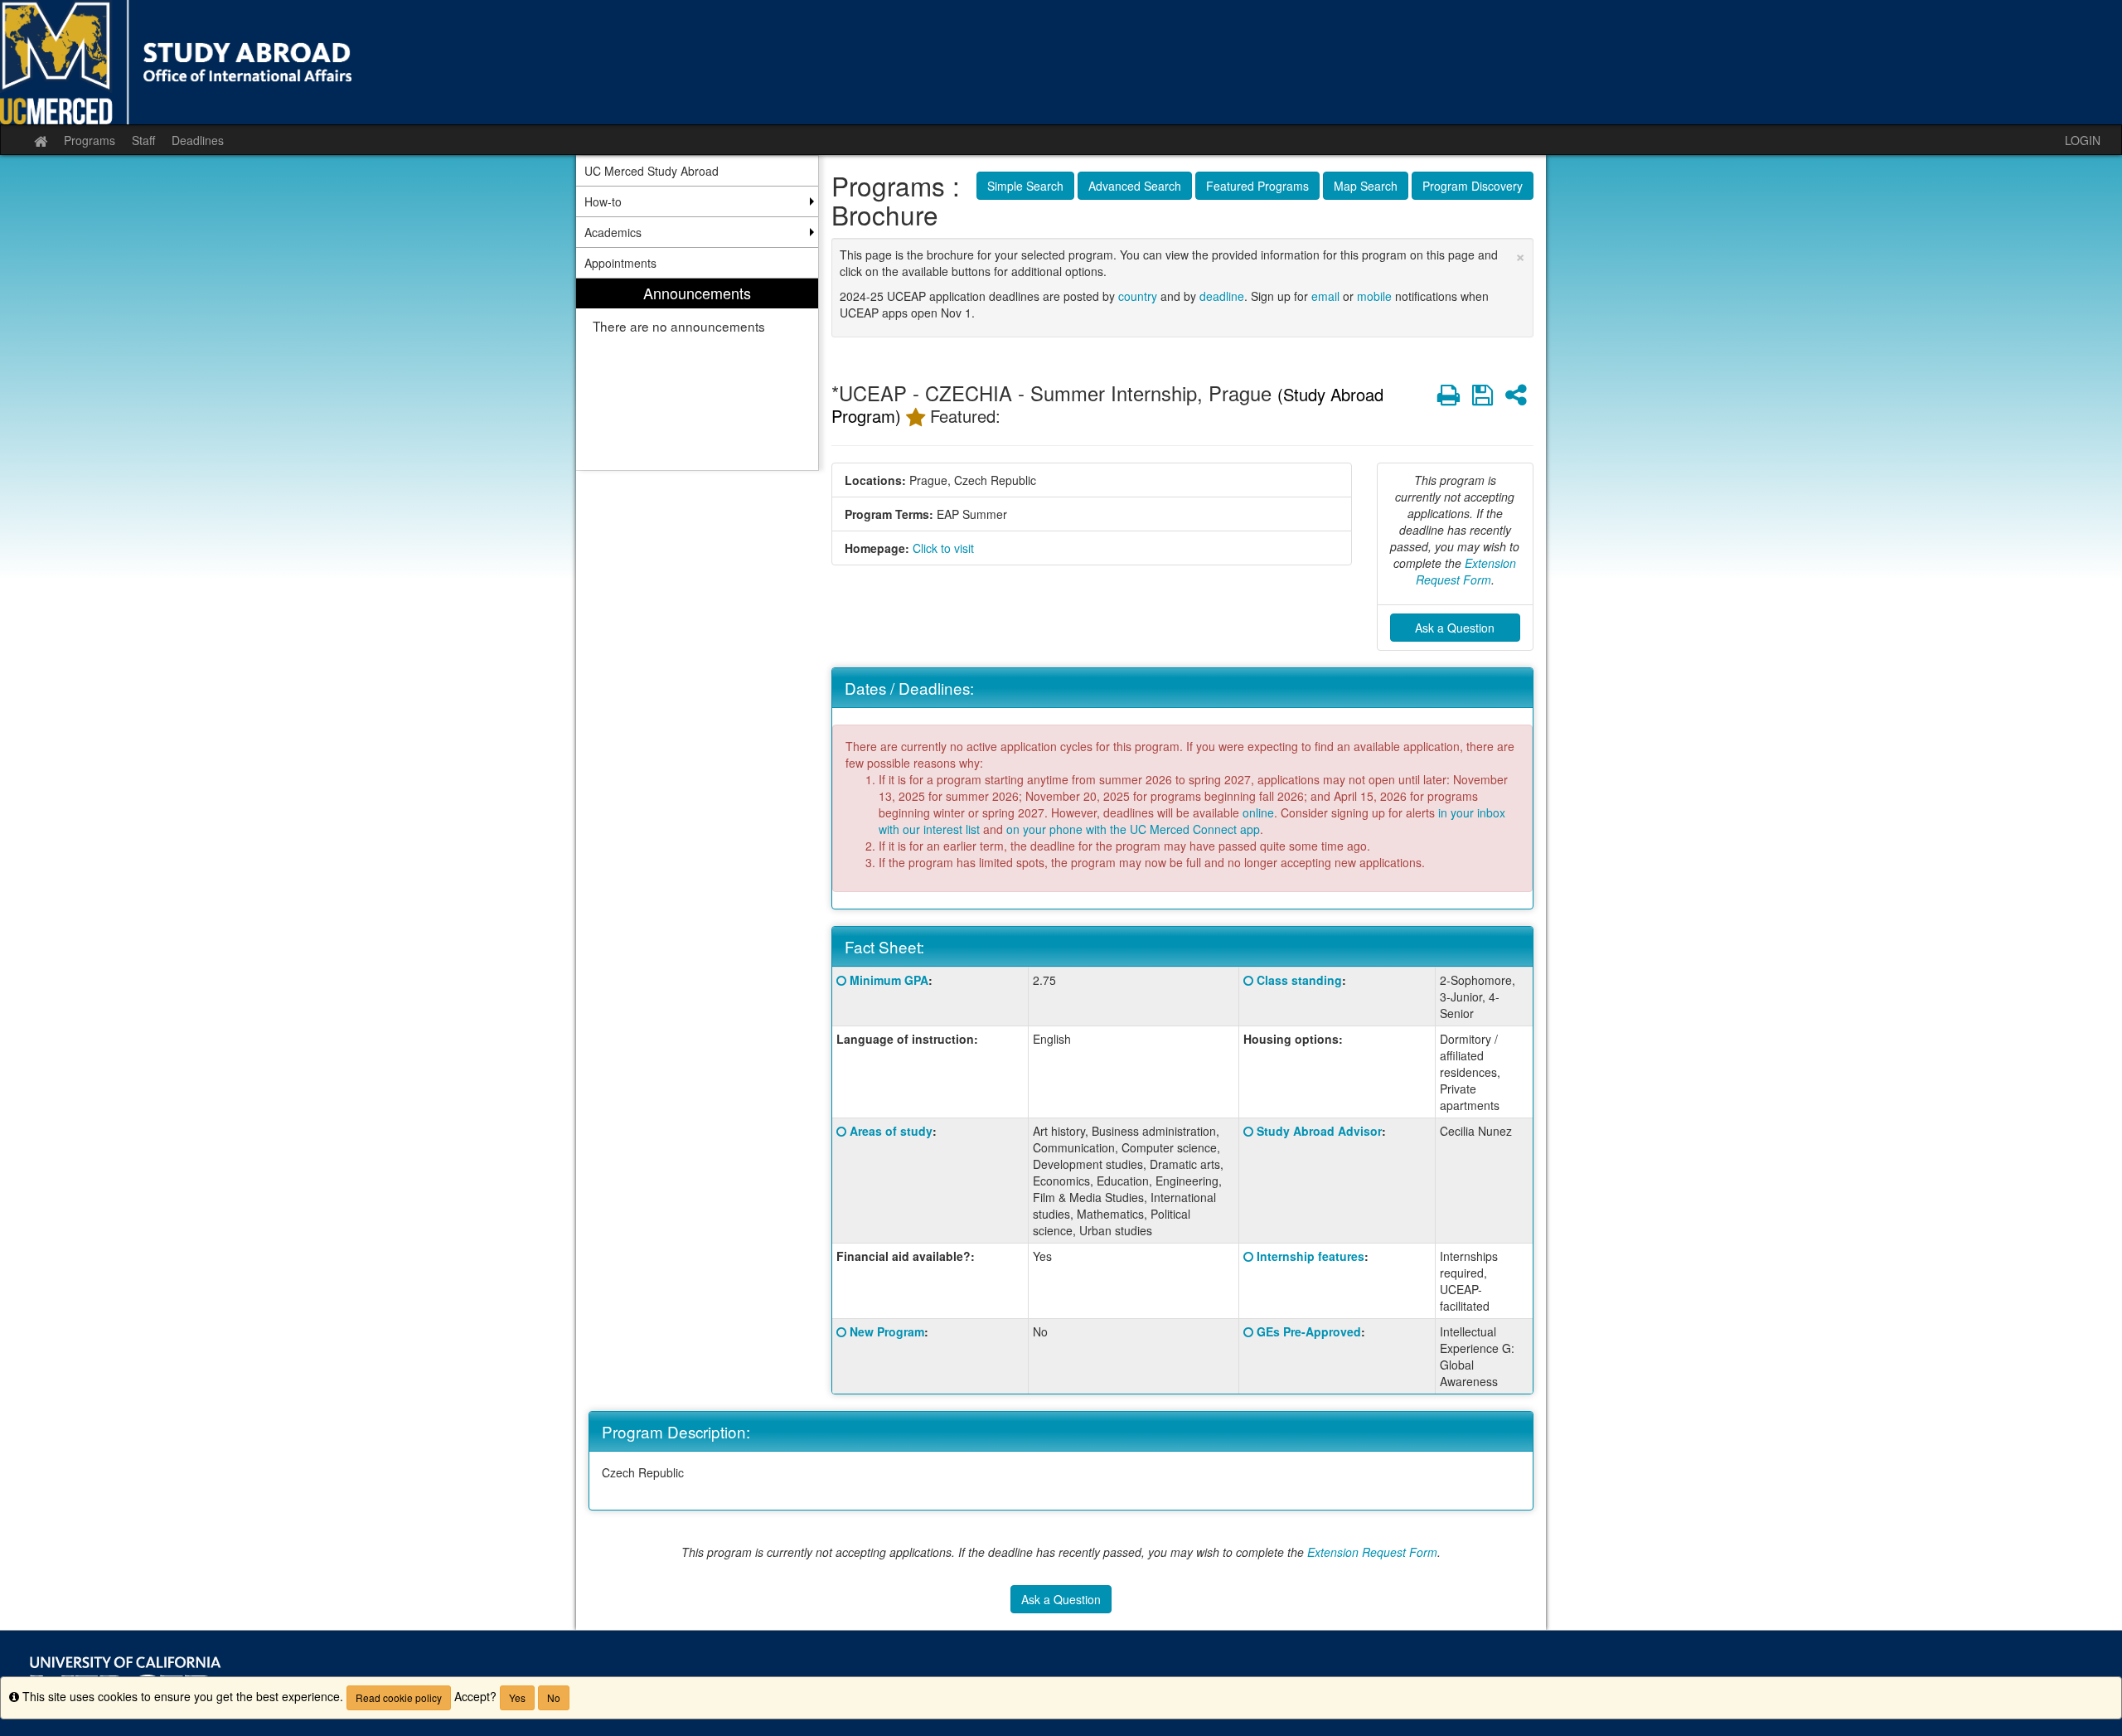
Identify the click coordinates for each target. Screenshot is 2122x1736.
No (554, 1697)
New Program (887, 1331)
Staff (143, 140)
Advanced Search (1135, 186)
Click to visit (943, 548)
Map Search (1366, 186)
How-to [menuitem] (603, 201)
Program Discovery (1473, 186)
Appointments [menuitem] (620, 263)
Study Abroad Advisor (1319, 1131)
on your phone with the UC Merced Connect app (1133, 829)
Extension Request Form (1466, 571)
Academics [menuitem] (613, 232)
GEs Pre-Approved (1309, 1331)
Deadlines (198, 140)
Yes (517, 1697)
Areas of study (891, 1131)
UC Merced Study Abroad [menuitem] (652, 171)
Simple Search (1025, 186)
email (1325, 296)
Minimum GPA (889, 980)
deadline (1222, 296)
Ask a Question (1455, 628)
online (1258, 812)
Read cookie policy (399, 1697)
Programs (90, 140)
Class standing (1299, 980)
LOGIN (2083, 140)
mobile (1374, 296)
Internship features (1311, 1256)
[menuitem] (697, 374)
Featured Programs (1257, 186)
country (1138, 296)
